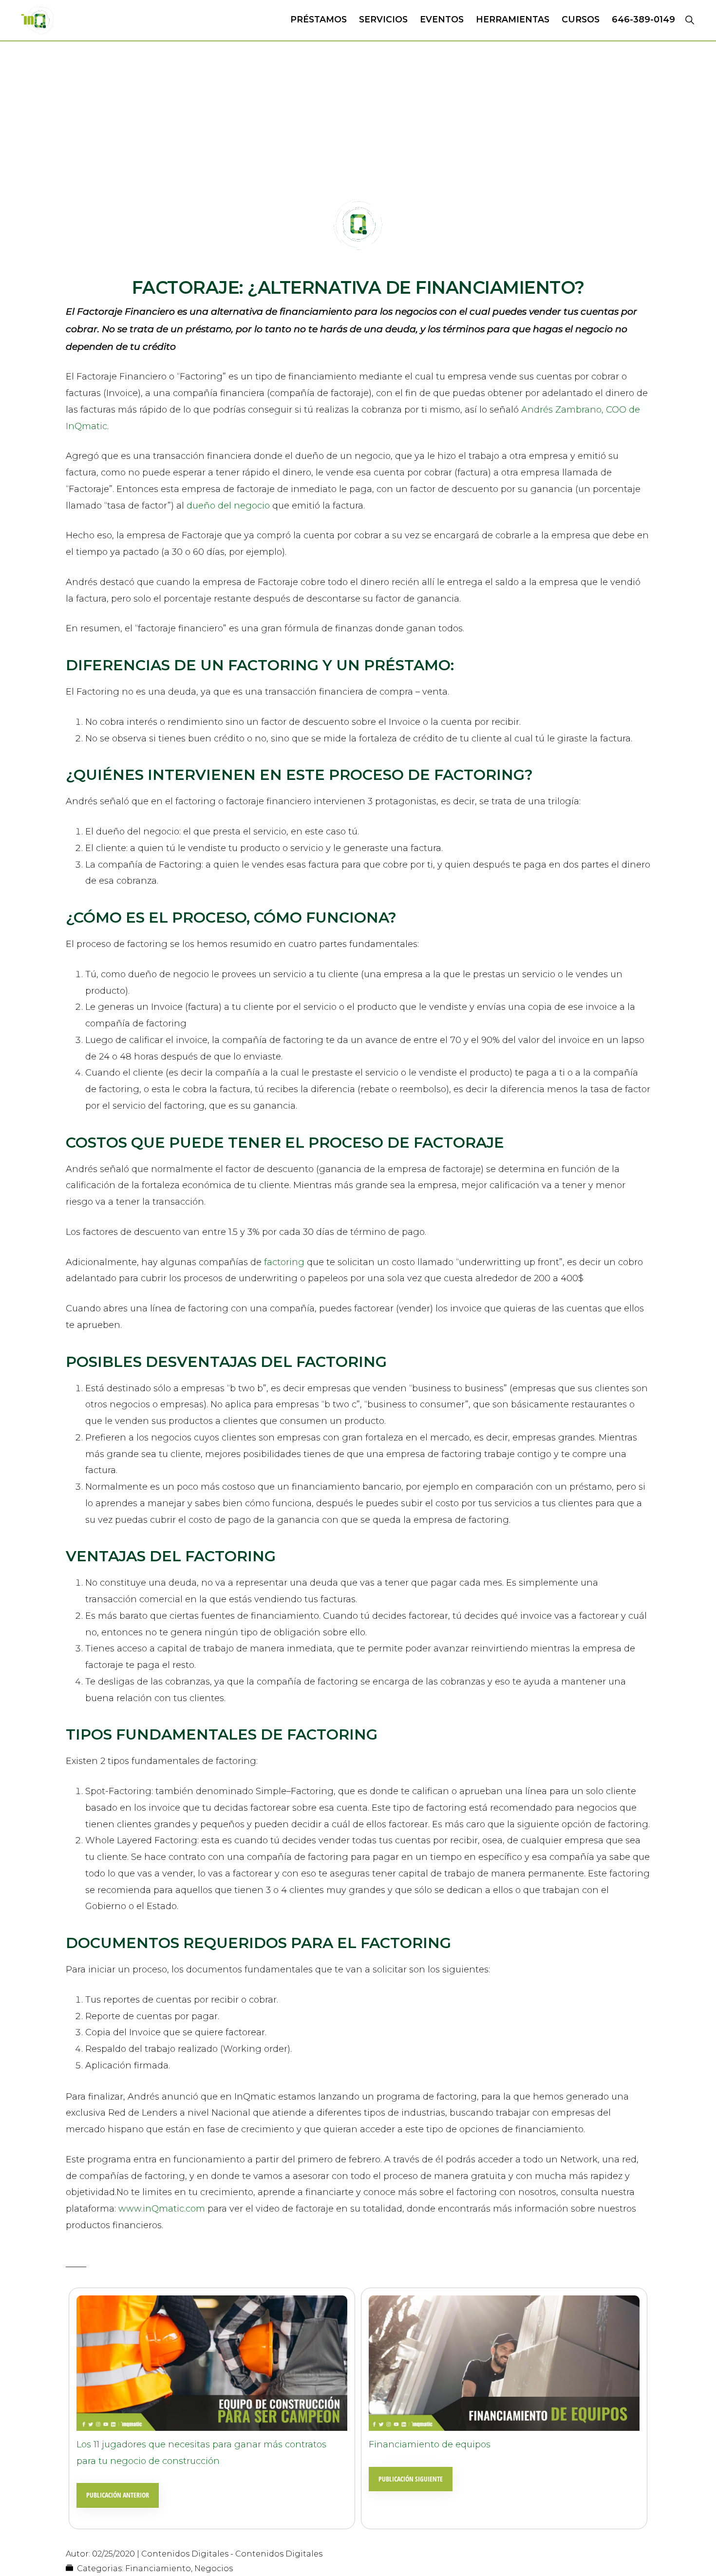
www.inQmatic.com (160, 2209)
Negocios (214, 2568)
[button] (689, 19)
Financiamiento (158, 2568)
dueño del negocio (228, 506)
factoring (285, 1262)
